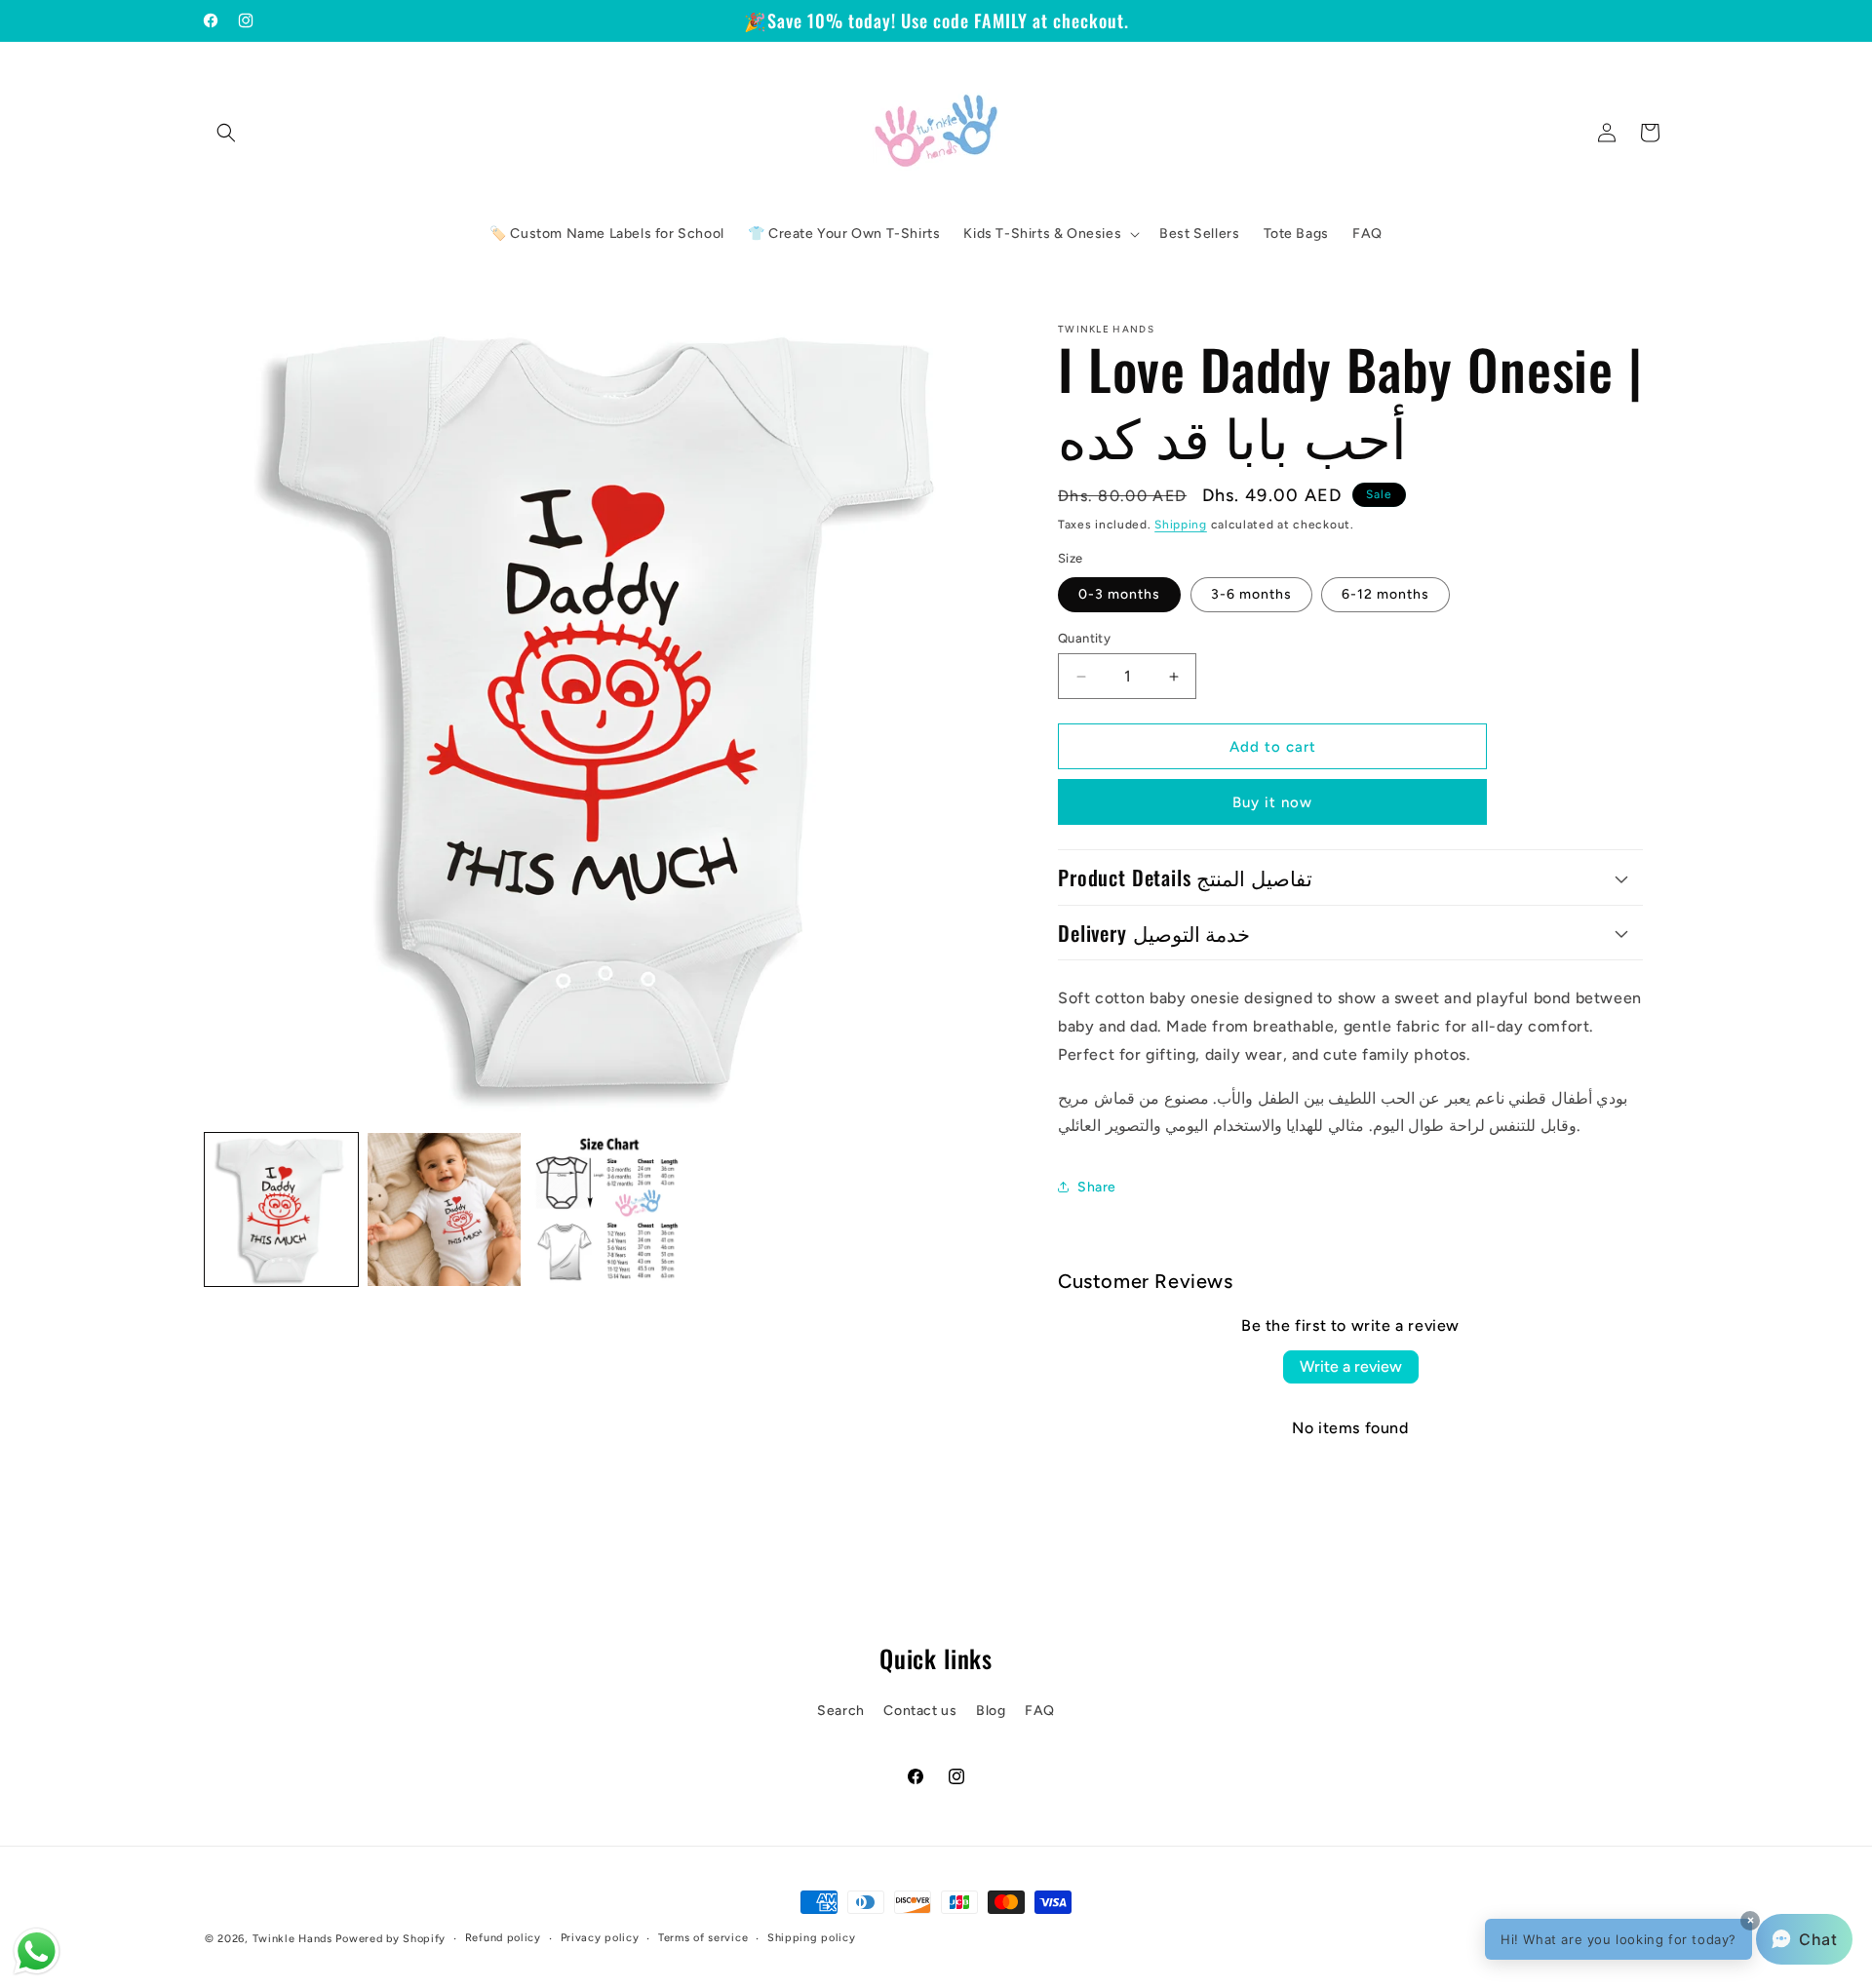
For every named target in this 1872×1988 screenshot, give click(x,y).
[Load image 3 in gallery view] (607, 1209)
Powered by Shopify (390, 1939)
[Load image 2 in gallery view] (444, 1209)
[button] (226, 133)
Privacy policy (600, 1938)
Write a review (1351, 1366)
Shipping (1181, 525)
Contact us (920, 1710)
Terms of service (703, 1938)
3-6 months (1251, 594)
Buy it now (1272, 802)
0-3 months (1119, 594)
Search (841, 1710)
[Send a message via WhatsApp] (37, 1951)
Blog (991, 1710)
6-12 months (1385, 594)
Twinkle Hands (292, 1939)
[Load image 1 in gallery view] (281, 1209)
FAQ (1040, 1710)
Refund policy (503, 1938)
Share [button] (1097, 1187)
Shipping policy (812, 1938)
